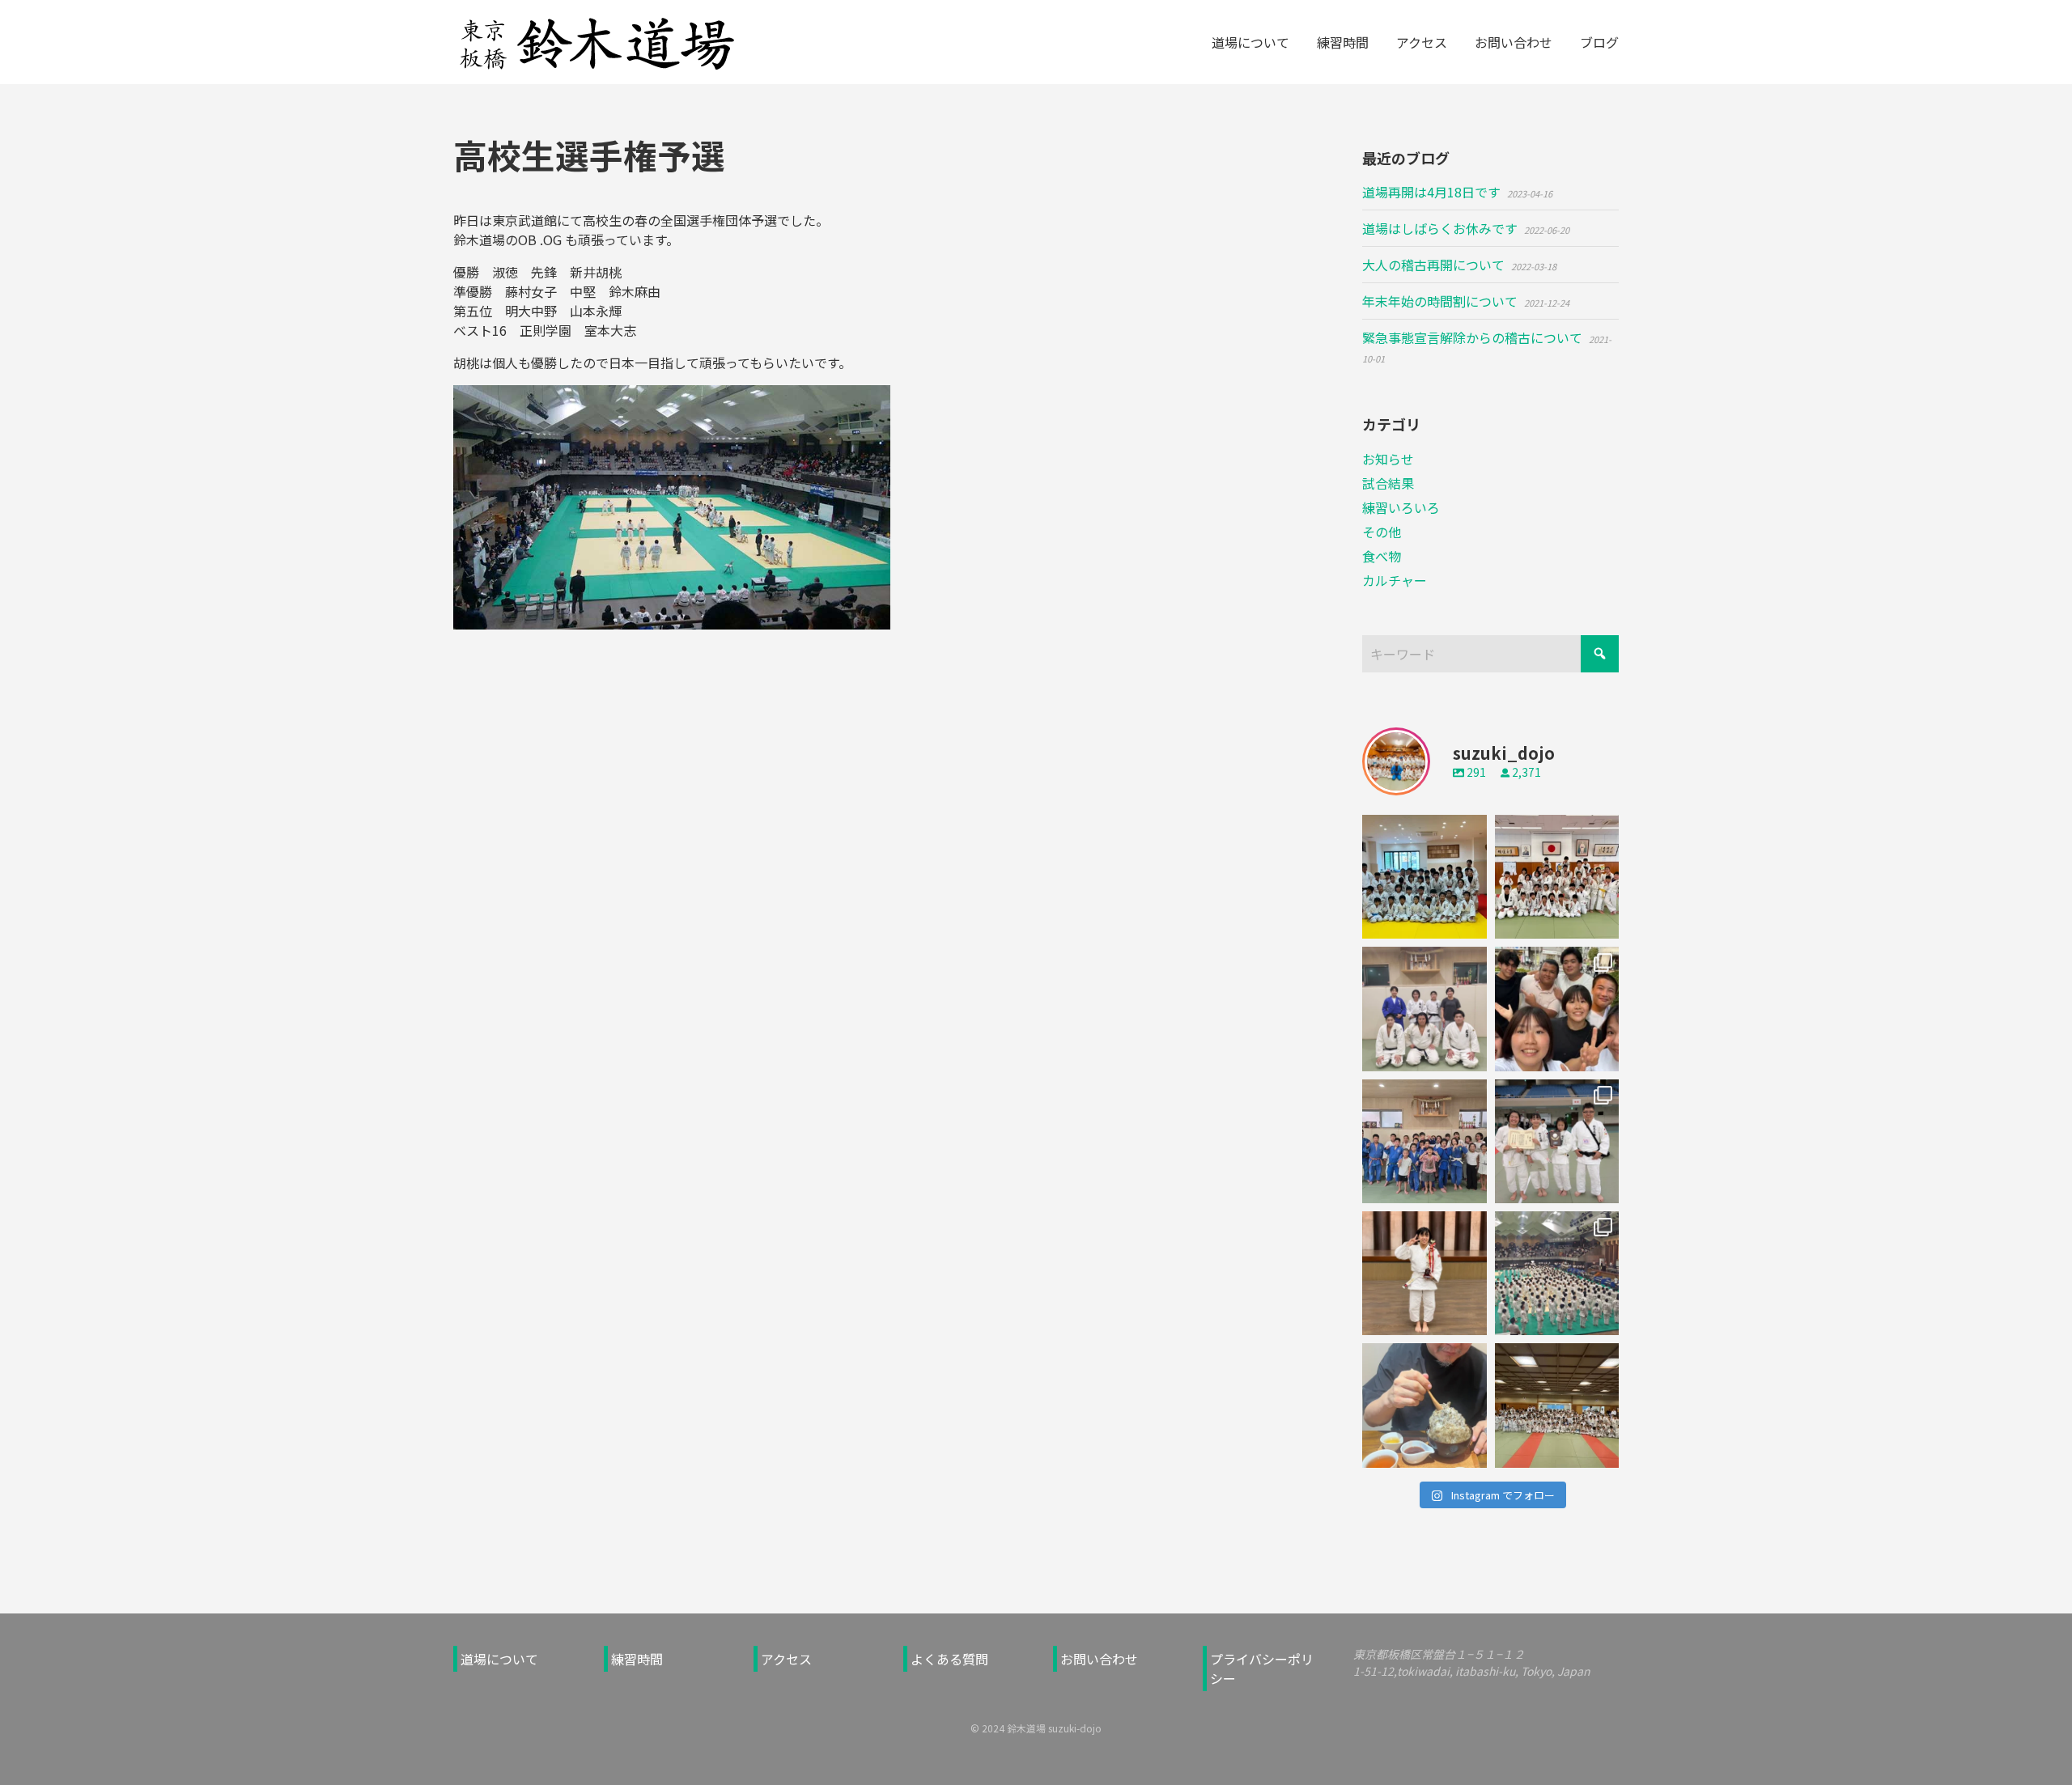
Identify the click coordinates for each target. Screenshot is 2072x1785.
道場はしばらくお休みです (1440, 228)
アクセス (786, 1659)
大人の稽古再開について (1433, 265)
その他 (1382, 532)
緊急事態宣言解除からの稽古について (1472, 337)
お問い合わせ (1099, 1659)
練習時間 (637, 1659)
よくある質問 (949, 1659)
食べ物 (1382, 556)
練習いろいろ (1401, 507)
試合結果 (1388, 483)
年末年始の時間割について (1440, 301)
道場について (499, 1659)
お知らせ (1388, 459)
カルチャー (1395, 580)
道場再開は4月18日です (1431, 192)
